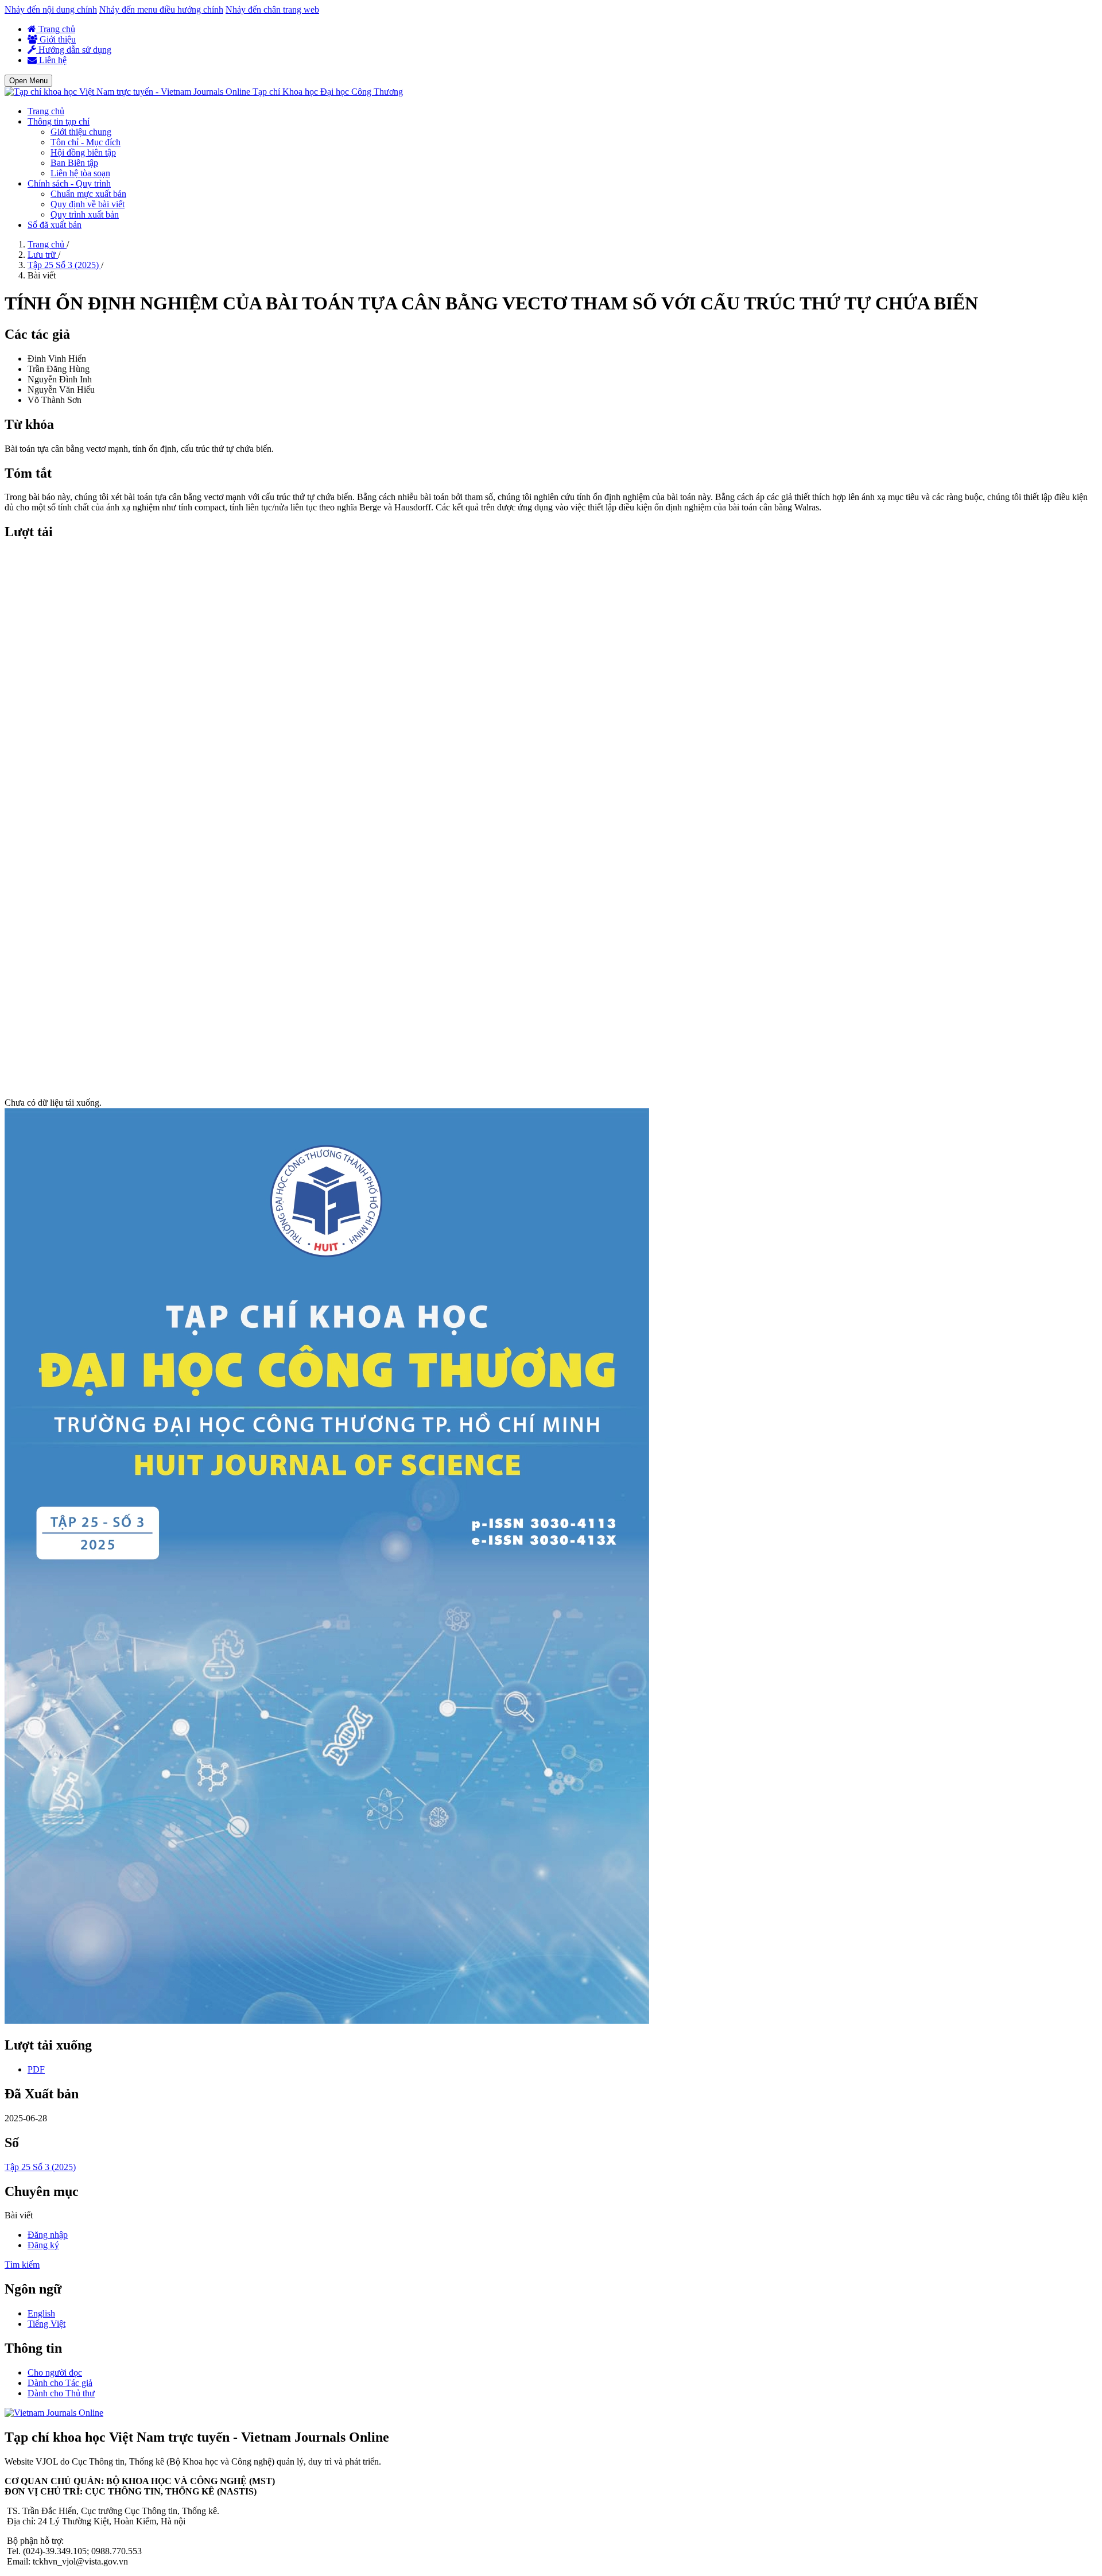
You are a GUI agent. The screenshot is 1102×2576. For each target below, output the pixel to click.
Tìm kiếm (22, 2265)
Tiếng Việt (46, 2324)
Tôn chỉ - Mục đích (86, 142)
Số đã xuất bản (55, 225)
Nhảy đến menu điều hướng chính (161, 9)
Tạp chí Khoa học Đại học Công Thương (328, 92)
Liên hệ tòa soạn (80, 173)
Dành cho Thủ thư (61, 2393)
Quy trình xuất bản (85, 214)
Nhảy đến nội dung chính (51, 9)
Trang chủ (56, 29)
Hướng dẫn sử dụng (74, 50)
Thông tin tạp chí (59, 121)
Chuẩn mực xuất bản (88, 194)
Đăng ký (43, 2245)
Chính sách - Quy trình (69, 183)
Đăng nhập (48, 2235)
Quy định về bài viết (88, 204)
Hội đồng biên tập (83, 152)
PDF (36, 2069)
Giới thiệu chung (81, 132)
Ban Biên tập (74, 163)
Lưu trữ (43, 255)
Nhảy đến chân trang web (272, 9)
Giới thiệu (57, 39)
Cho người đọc (55, 2372)
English (41, 2313)
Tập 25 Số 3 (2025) (64, 265)
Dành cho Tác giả (60, 2383)
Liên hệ (52, 60)
